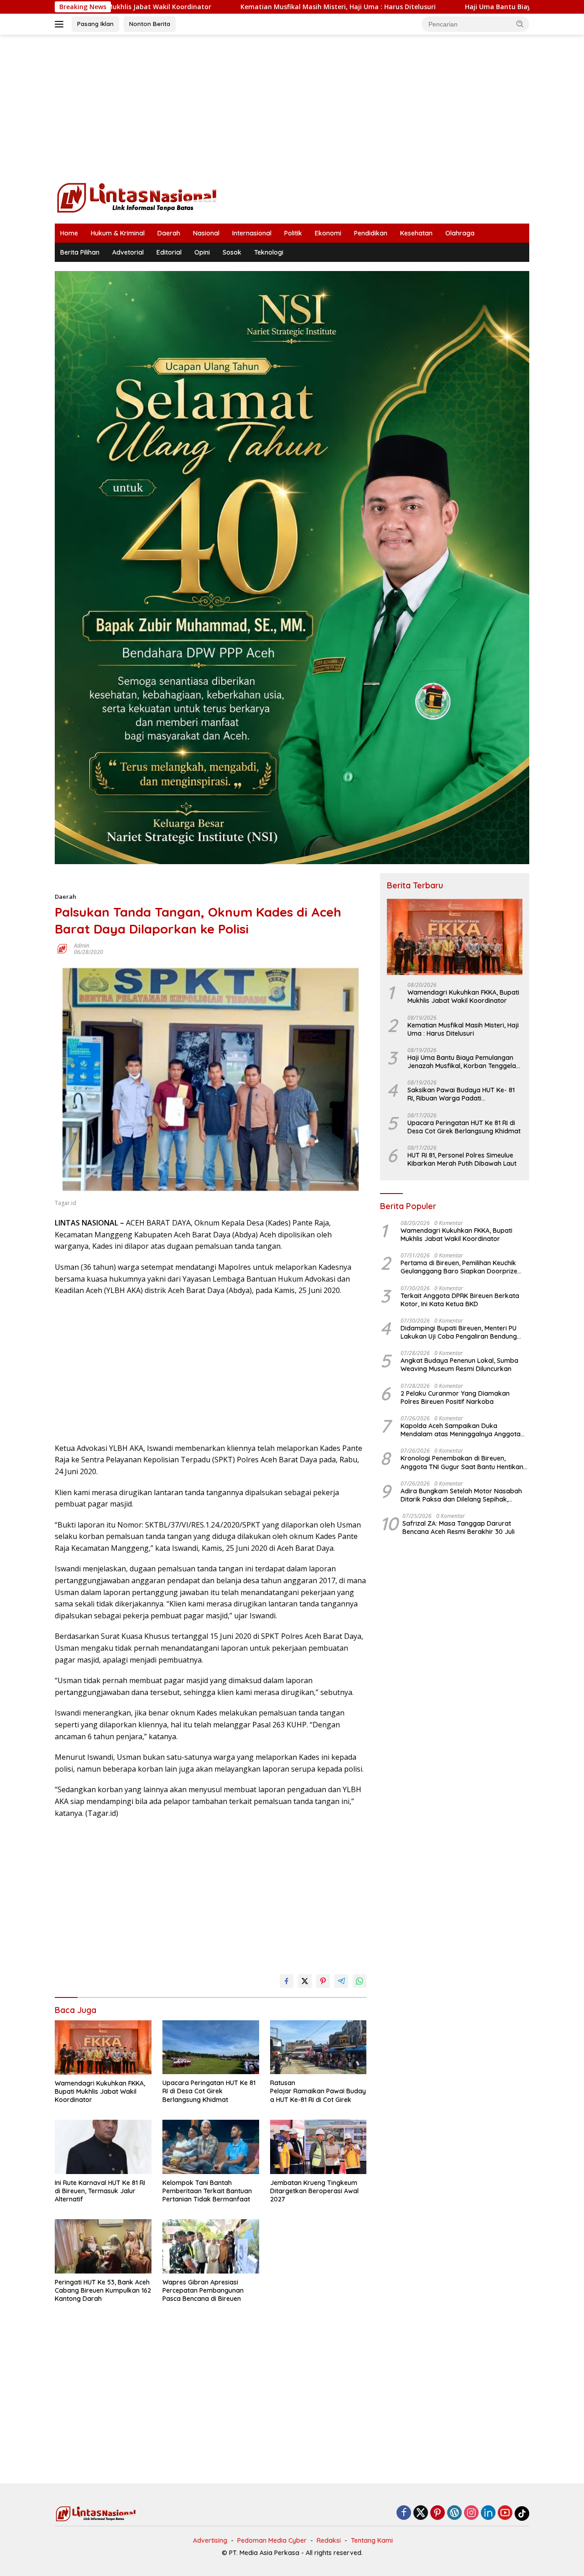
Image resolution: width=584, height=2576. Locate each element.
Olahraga (460, 233)
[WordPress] (454, 2513)
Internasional (252, 233)
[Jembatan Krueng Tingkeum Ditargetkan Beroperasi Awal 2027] (318, 2147)
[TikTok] (522, 2513)
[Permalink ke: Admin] (62, 948)
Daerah (169, 233)
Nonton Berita (150, 24)
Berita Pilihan (80, 252)
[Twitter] (421, 2513)
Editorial (169, 252)
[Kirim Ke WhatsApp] (360, 1981)
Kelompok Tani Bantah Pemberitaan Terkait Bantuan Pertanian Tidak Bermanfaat (207, 2191)
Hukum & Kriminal (118, 233)
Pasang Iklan (95, 24)
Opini (202, 252)
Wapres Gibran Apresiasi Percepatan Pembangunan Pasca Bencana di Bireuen (203, 2290)
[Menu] (61, 24)
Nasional (206, 233)
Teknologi (269, 252)
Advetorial (128, 252)
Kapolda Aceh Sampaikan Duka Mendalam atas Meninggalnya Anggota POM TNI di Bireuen (461, 1430)
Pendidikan (371, 233)
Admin (82, 946)
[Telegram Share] (341, 1981)
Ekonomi (328, 233)
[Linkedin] (488, 2513)
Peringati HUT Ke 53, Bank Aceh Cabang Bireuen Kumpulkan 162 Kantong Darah (103, 2290)
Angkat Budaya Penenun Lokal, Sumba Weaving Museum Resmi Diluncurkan (459, 1365)
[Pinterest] (438, 2513)
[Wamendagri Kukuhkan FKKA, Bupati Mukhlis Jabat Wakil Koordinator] (103, 2047)
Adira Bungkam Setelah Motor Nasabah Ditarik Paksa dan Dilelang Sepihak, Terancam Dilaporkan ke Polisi (461, 1495)
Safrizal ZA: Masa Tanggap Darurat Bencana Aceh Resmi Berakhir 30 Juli (459, 1528)
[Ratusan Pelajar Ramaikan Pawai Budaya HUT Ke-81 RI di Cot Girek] (318, 2047)
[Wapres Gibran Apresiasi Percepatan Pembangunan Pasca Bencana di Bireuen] (211, 2246)
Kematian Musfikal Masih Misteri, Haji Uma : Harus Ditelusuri (232, 7)
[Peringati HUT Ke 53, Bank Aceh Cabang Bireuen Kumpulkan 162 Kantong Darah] (103, 2246)
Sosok (232, 252)
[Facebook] (404, 2513)
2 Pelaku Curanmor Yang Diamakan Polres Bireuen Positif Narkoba (455, 1398)
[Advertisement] (292, 108)
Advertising (210, 2540)
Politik (293, 233)
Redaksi (329, 2540)
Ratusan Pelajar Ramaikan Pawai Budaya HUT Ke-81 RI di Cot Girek (318, 2091)
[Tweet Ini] (305, 1981)
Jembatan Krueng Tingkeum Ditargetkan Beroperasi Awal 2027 (314, 2191)
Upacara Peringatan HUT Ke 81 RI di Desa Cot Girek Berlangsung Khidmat (209, 2091)
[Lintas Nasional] (137, 197)
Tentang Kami (372, 2540)
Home (69, 233)
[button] (520, 24)
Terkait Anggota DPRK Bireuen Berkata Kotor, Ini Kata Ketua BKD (460, 1300)
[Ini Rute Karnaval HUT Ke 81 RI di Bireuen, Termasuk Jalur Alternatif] (103, 2147)
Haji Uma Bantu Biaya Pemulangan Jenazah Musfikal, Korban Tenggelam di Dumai (465, 1062)
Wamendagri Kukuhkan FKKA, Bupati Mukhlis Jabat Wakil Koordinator (100, 2091)
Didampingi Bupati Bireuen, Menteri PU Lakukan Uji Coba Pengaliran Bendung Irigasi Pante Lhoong (459, 1332)
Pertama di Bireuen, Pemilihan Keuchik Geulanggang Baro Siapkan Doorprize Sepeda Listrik (459, 1267)
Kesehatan (416, 233)
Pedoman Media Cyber (272, 2540)
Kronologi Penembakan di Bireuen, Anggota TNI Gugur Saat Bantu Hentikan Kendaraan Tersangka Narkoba (462, 1462)
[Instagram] (471, 2513)
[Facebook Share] (287, 1981)
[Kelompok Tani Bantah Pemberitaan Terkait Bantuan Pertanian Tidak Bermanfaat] (211, 2147)
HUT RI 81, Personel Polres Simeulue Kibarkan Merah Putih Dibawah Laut (462, 1159)
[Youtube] (505, 2513)
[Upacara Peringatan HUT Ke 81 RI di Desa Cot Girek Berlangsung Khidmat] (211, 2047)
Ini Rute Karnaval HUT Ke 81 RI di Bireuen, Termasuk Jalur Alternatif (100, 2191)
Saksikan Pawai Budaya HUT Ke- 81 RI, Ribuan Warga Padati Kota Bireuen (461, 1094)
